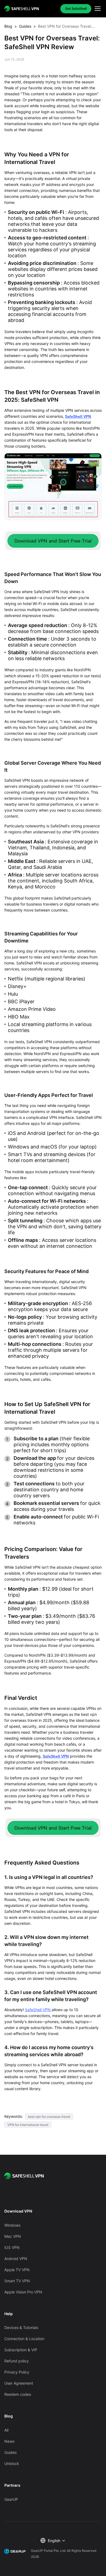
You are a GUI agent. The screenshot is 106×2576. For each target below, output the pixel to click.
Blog (8, 26)
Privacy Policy (17, 2372)
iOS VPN (12, 2247)
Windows (12, 2225)
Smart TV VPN (17, 2281)
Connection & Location (24, 2339)
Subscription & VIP (21, 2350)
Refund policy (17, 2361)
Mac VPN (13, 2236)
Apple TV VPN (17, 2270)
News (9, 2441)
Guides (25, 26)
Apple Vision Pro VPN (23, 2292)
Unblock (12, 2463)
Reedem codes (18, 2394)
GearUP (11, 2499)
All (6, 2430)
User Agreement (19, 2383)
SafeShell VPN (78, 416)
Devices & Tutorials (21, 2327)
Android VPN (16, 2259)
